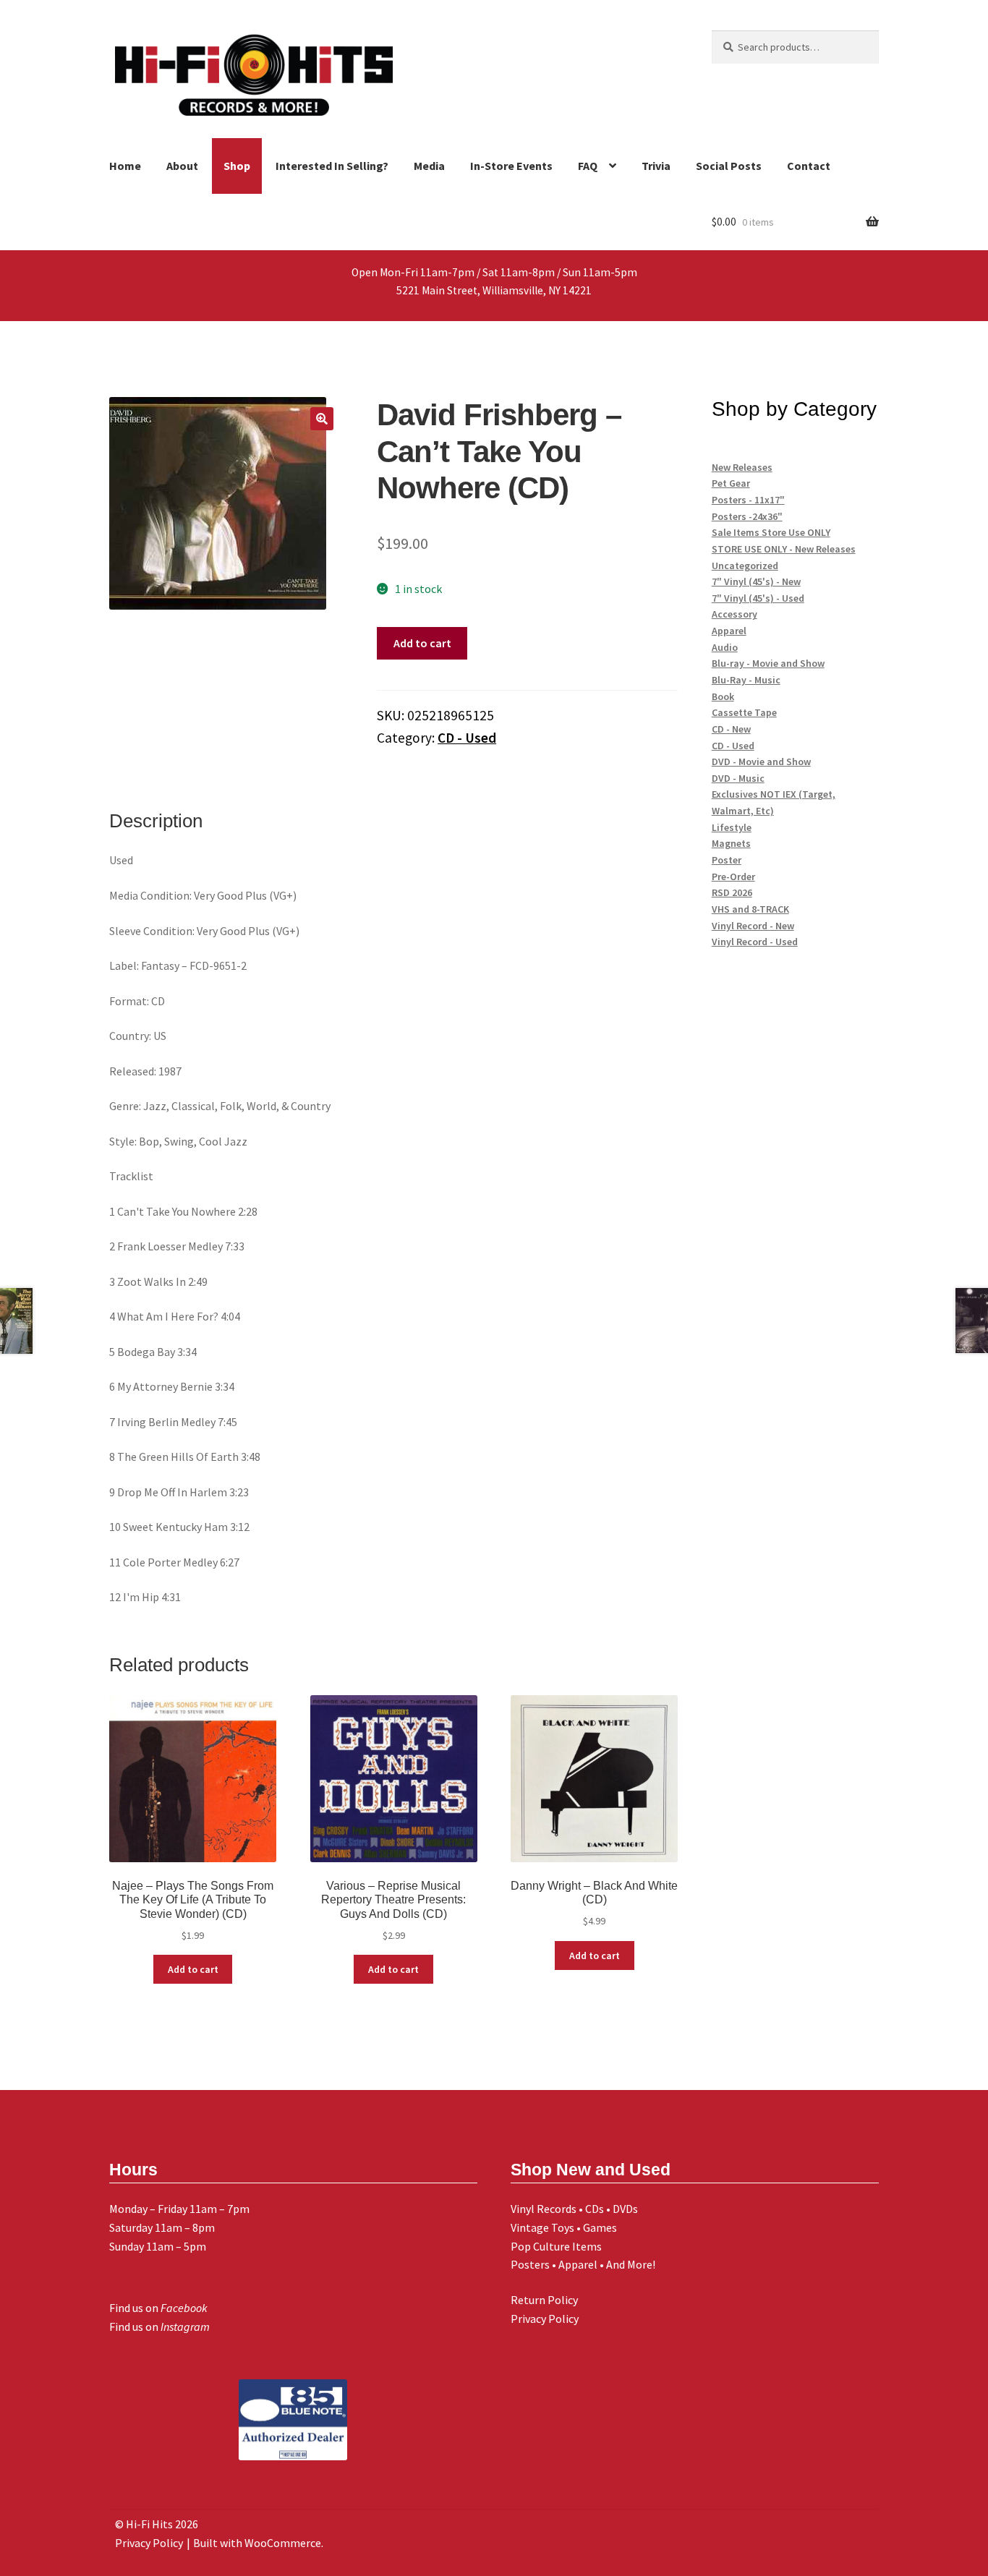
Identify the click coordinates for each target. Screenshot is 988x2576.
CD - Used (467, 738)
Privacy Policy (545, 2319)
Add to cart (422, 643)
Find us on (158, 2308)
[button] (322, 419)
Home (125, 166)
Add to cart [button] (193, 1969)
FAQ (588, 166)
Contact (809, 166)
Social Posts (729, 166)
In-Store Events (511, 166)
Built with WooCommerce (257, 2543)
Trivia (656, 166)
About (182, 166)
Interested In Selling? (332, 166)
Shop (237, 166)
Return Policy (544, 2300)
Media (429, 166)
